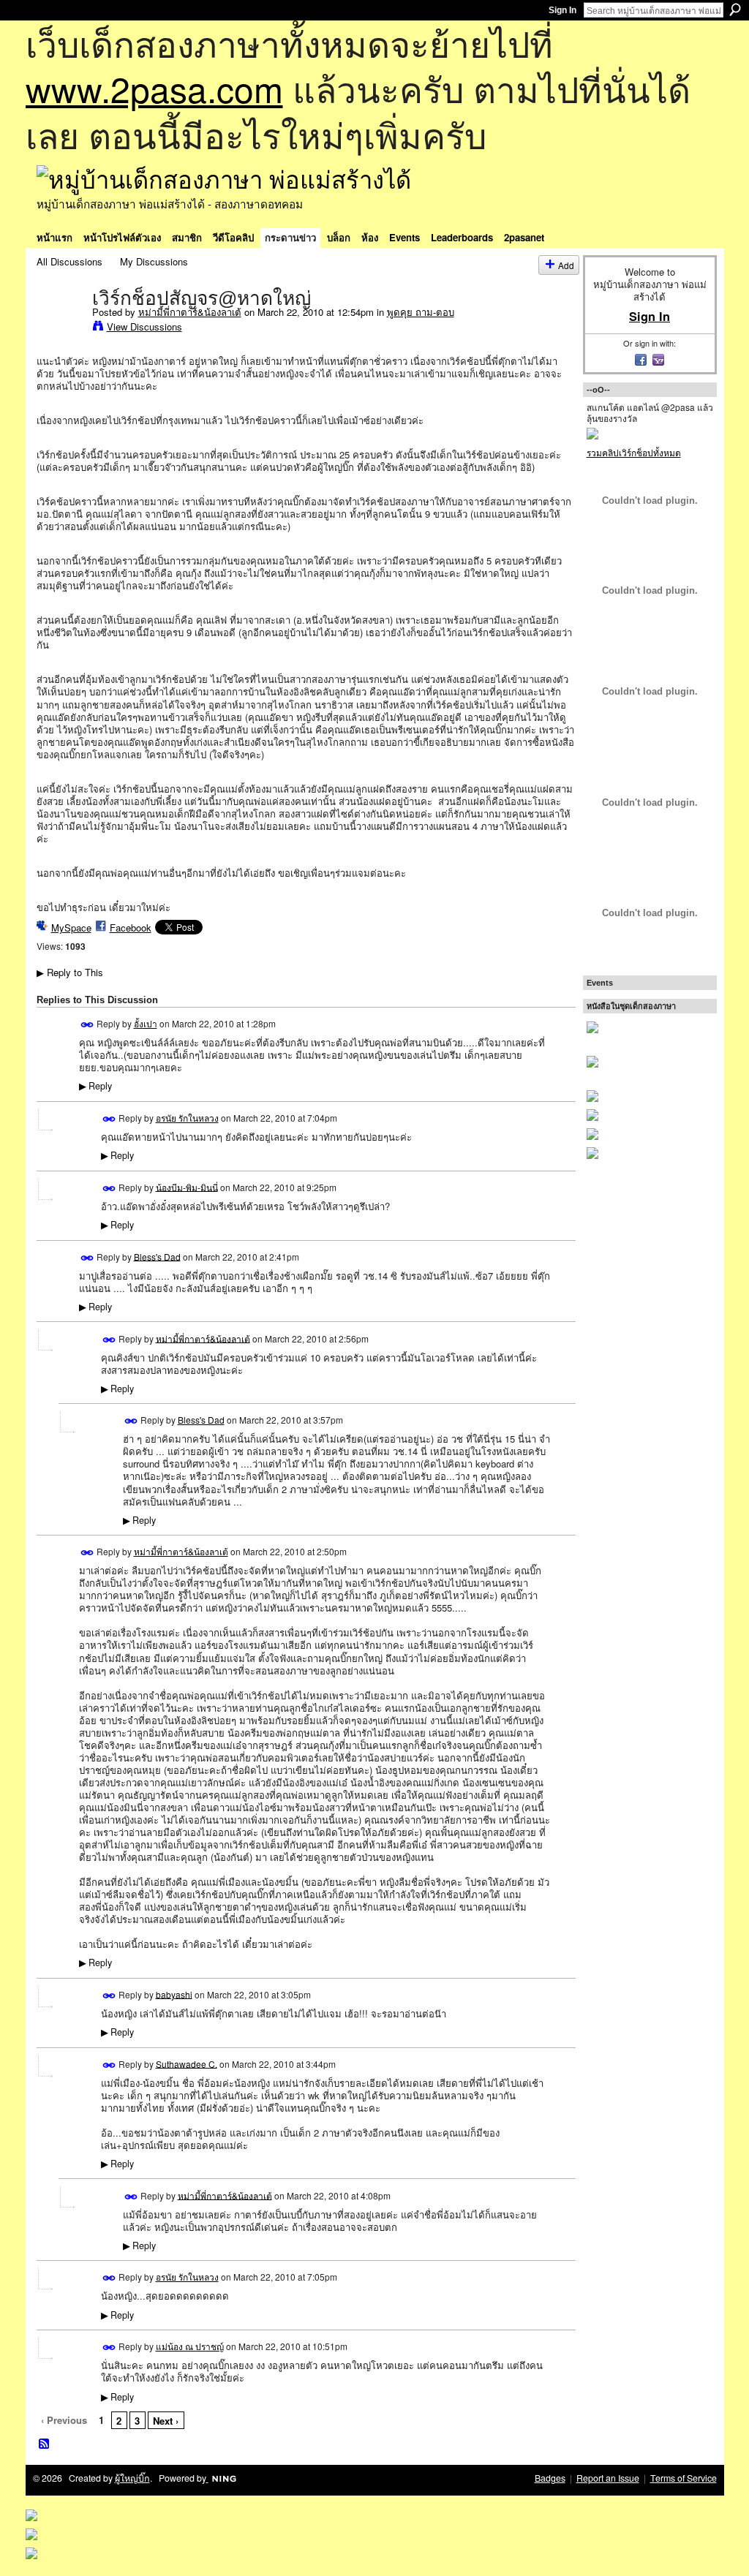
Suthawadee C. (187, 2063)
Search (735, 10)
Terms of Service (684, 2478)
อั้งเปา (146, 1023)
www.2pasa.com (154, 88)
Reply (95, 1086)
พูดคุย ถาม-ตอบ (421, 312)
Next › (166, 2421)
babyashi (174, 1994)
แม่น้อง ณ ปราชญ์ (190, 2346)
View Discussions (144, 326)
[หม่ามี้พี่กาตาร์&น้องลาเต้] (60, 328)
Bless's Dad (157, 1256)
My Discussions (154, 261)
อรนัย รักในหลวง (187, 1118)
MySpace (71, 928)
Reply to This (70, 972)
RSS (45, 2444)
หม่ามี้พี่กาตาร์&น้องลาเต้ (190, 312)
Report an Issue (608, 2478)
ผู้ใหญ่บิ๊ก (132, 2478)
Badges (550, 2478)
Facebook (131, 928)
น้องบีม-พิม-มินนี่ (187, 1186)
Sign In (562, 10)
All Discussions (69, 261)
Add (566, 265)
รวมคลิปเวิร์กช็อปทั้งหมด (634, 452)
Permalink (87, 1025)
